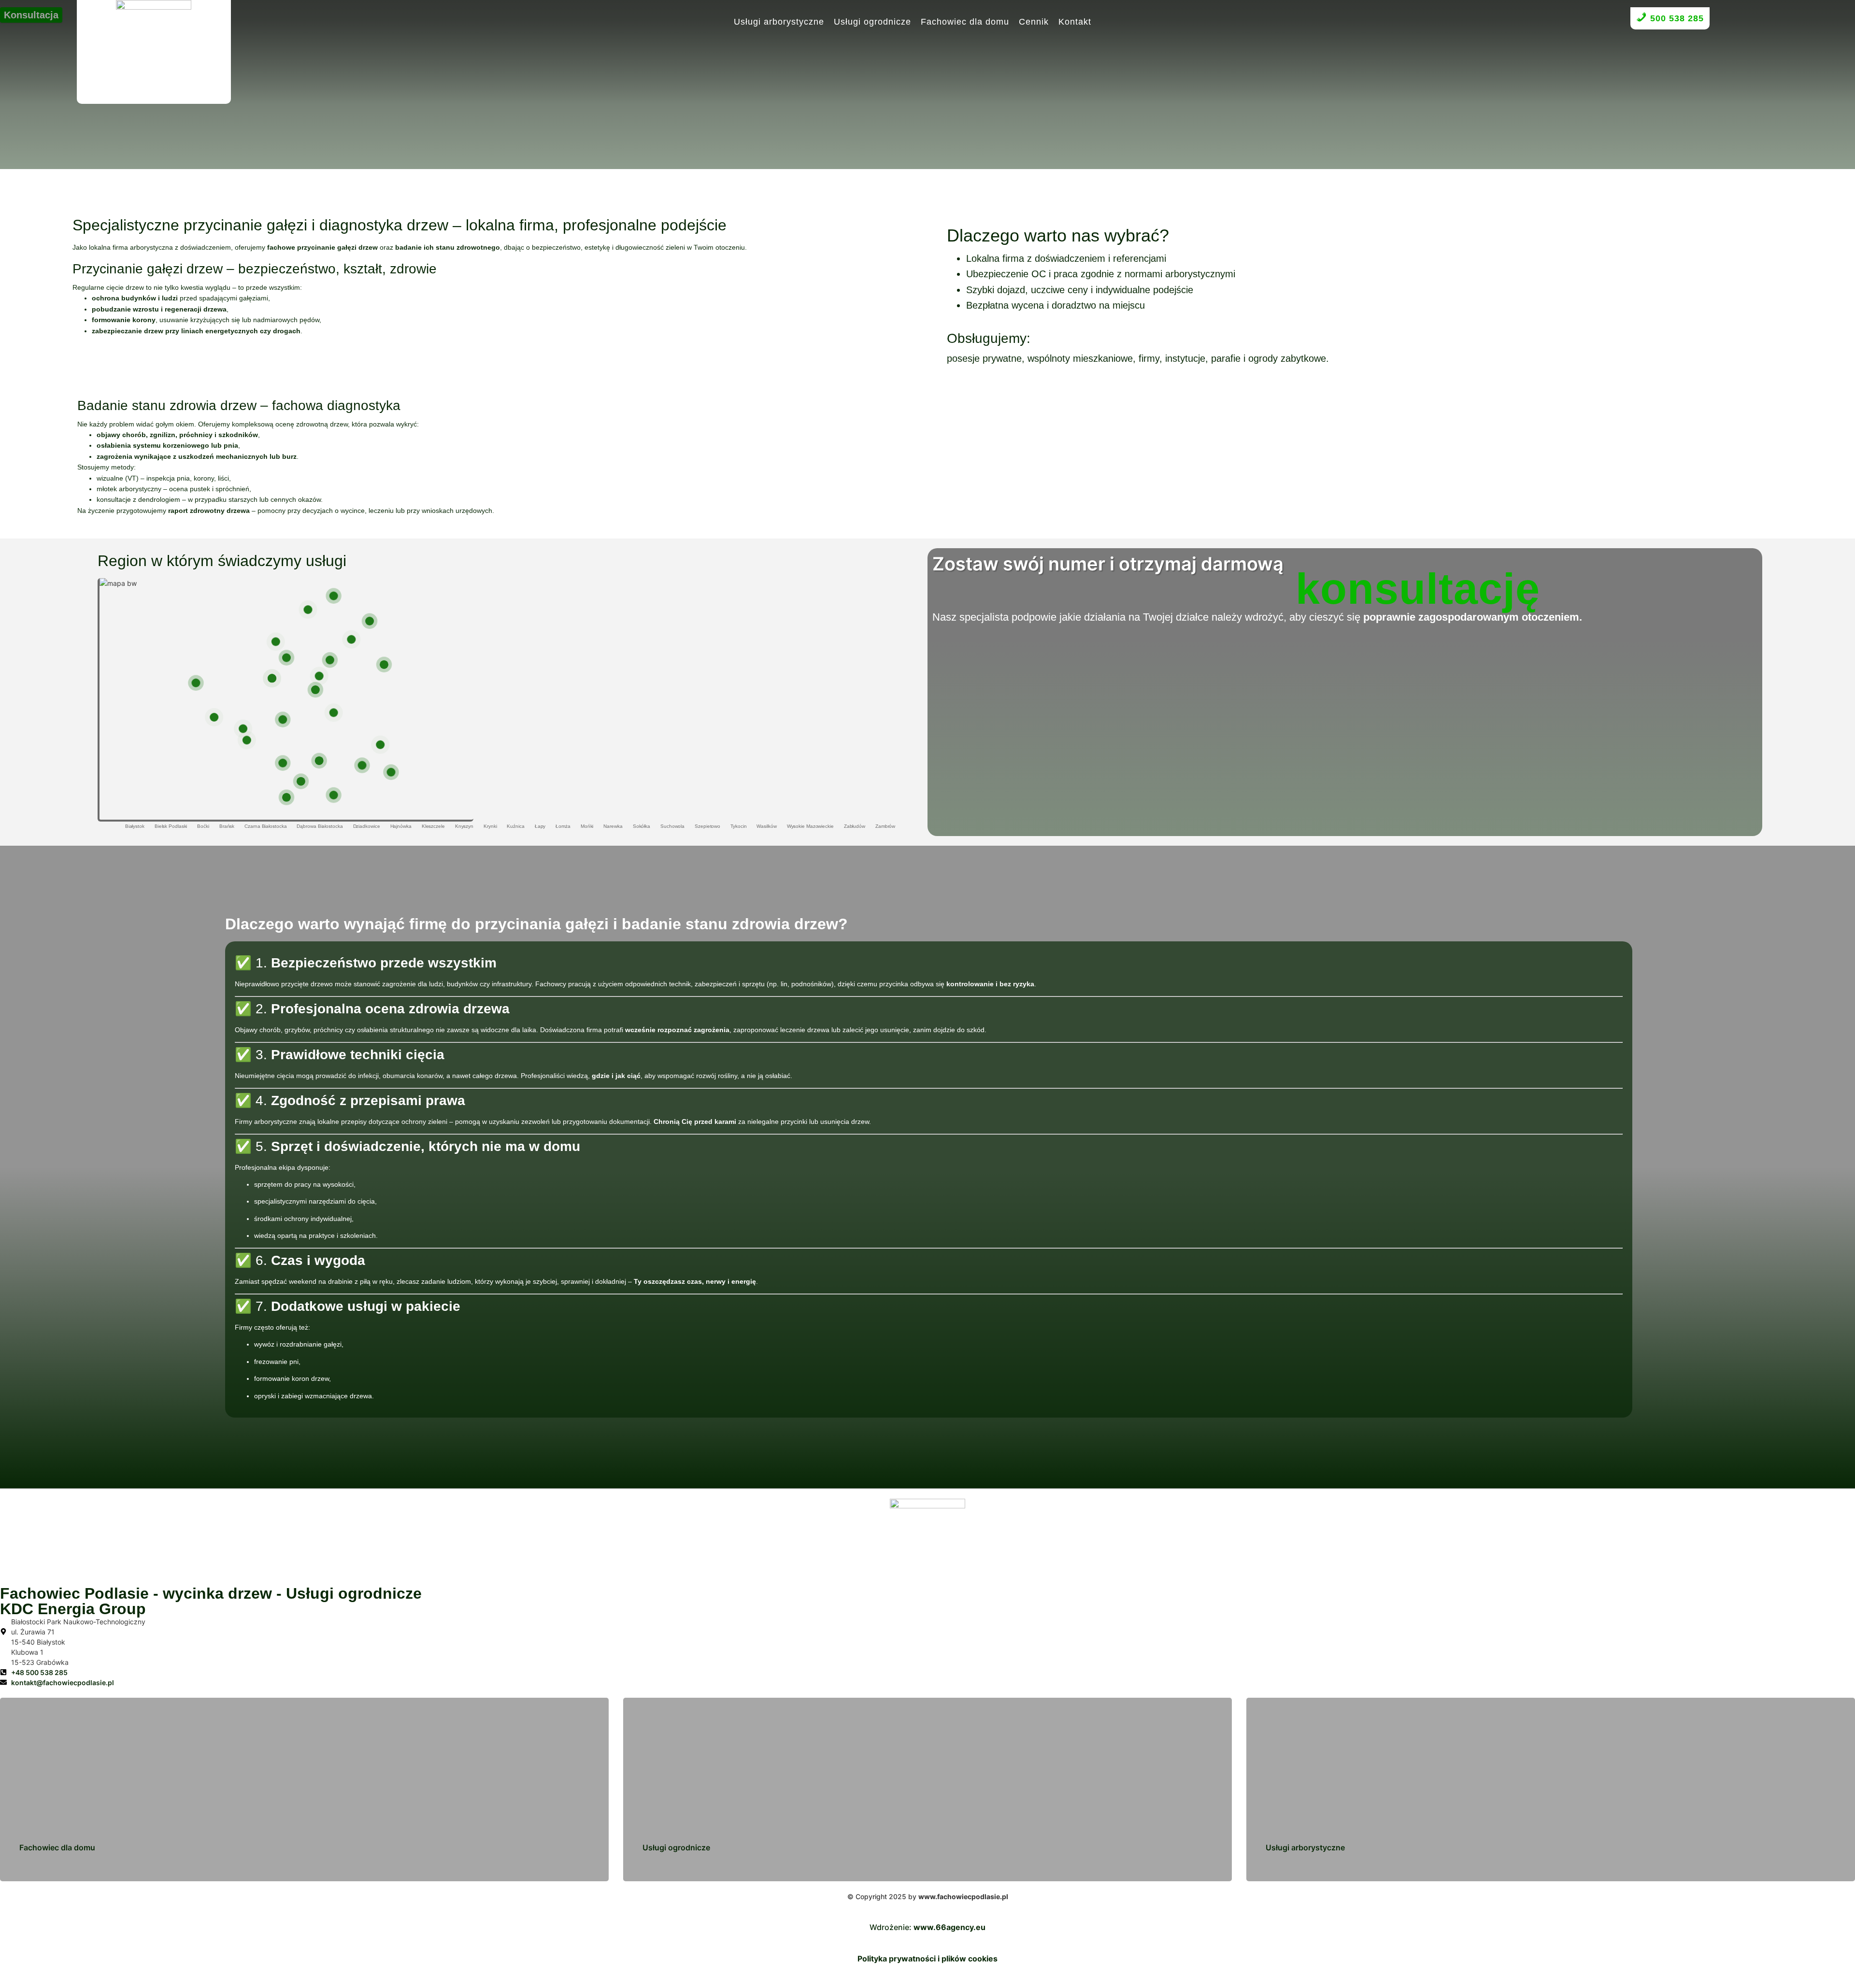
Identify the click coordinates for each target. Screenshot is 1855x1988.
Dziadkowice (367, 826)
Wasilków (766, 826)
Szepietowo (707, 826)
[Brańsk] (283, 763)
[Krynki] (384, 665)
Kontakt (1075, 22)
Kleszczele (433, 826)
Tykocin (738, 826)
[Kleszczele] (333, 795)
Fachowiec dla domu (965, 22)
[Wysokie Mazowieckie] (243, 729)
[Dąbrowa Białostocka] (333, 596)
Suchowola (672, 826)
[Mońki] (275, 642)
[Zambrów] (333, 713)
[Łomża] (196, 683)
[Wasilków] (319, 676)
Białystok (135, 826)
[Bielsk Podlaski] (319, 761)
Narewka (613, 826)
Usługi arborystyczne (779, 22)
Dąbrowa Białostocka (320, 826)
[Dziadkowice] (286, 797)
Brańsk (227, 826)
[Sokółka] (352, 639)
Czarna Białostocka (265, 826)
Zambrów (885, 826)
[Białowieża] (391, 772)
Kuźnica (515, 826)
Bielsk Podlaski (171, 826)
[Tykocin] (272, 678)
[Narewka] (380, 745)
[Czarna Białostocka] (330, 660)
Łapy (540, 826)
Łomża (563, 826)
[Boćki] (301, 781)
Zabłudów (855, 826)
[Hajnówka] (362, 766)
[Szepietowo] (247, 740)
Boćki (203, 826)
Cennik (1034, 22)
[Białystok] (315, 690)
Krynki (490, 826)
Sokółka (642, 826)
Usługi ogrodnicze (872, 22)
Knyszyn (464, 826)
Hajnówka (401, 826)
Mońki (587, 826)
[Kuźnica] (370, 621)
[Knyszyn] (286, 658)
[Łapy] (283, 720)
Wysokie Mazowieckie (810, 826)
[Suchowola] (308, 610)
